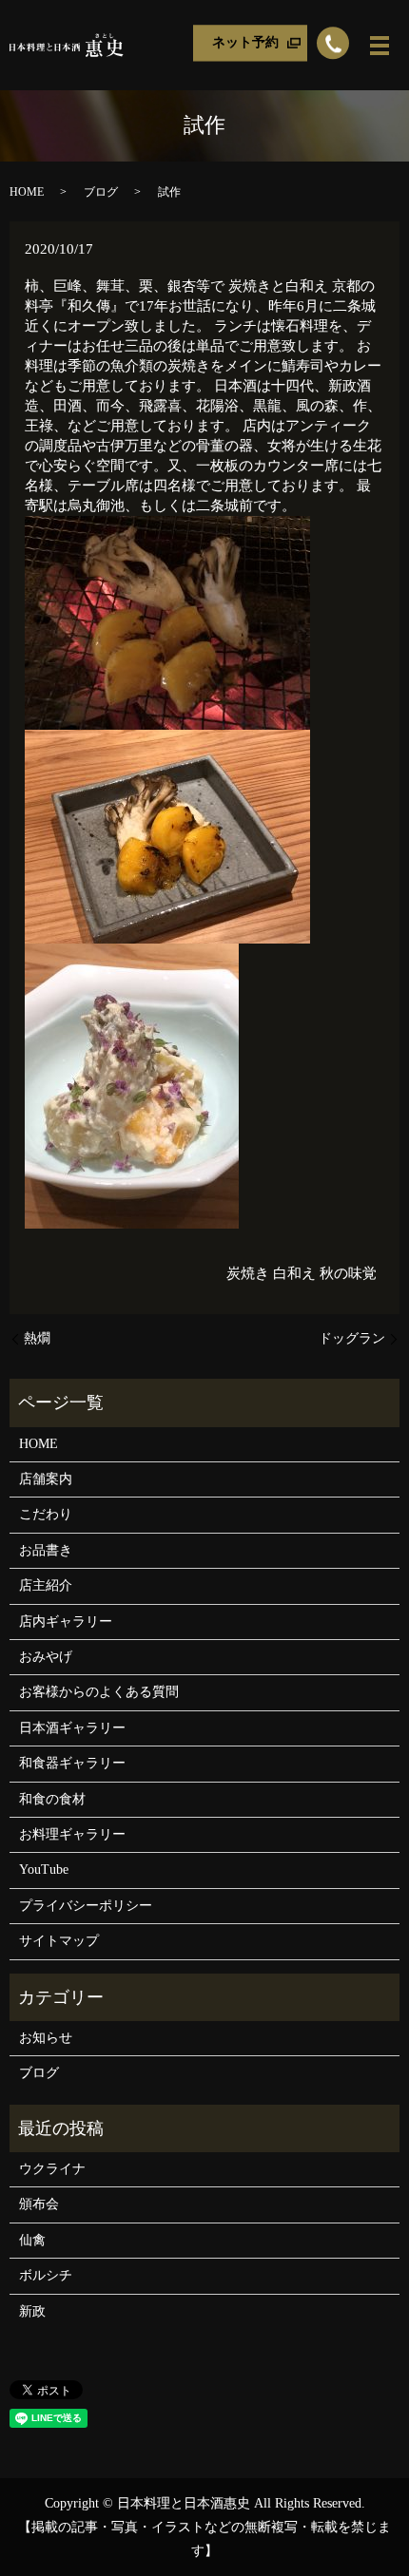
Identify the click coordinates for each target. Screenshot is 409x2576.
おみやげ (46, 1657)
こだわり (46, 1514)
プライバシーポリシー (86, 1906)
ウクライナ (52, 2169)
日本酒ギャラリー (72, 1728)
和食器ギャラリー (72, 1763)
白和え (294, 1273)
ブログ (101, 192)
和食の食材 (52, 1799)
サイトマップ (59, 1941)
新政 (32, 2311)
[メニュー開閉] (380, 46)
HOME (27, 192)
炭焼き (248, 1273)
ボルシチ (46, 2275)
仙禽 (32, 2240)
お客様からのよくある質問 (99, 1692)
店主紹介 (46, 1585)
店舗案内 (46, 1479)
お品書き (46, 1550)
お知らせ (46, 2038)
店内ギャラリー (66, 1622)
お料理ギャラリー (72, 1834)
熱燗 (37, 1338)
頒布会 (39, 2204)
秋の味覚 (348, 1273)
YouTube (44, 1870)
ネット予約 (245, 42)
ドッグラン (352, 1338)
